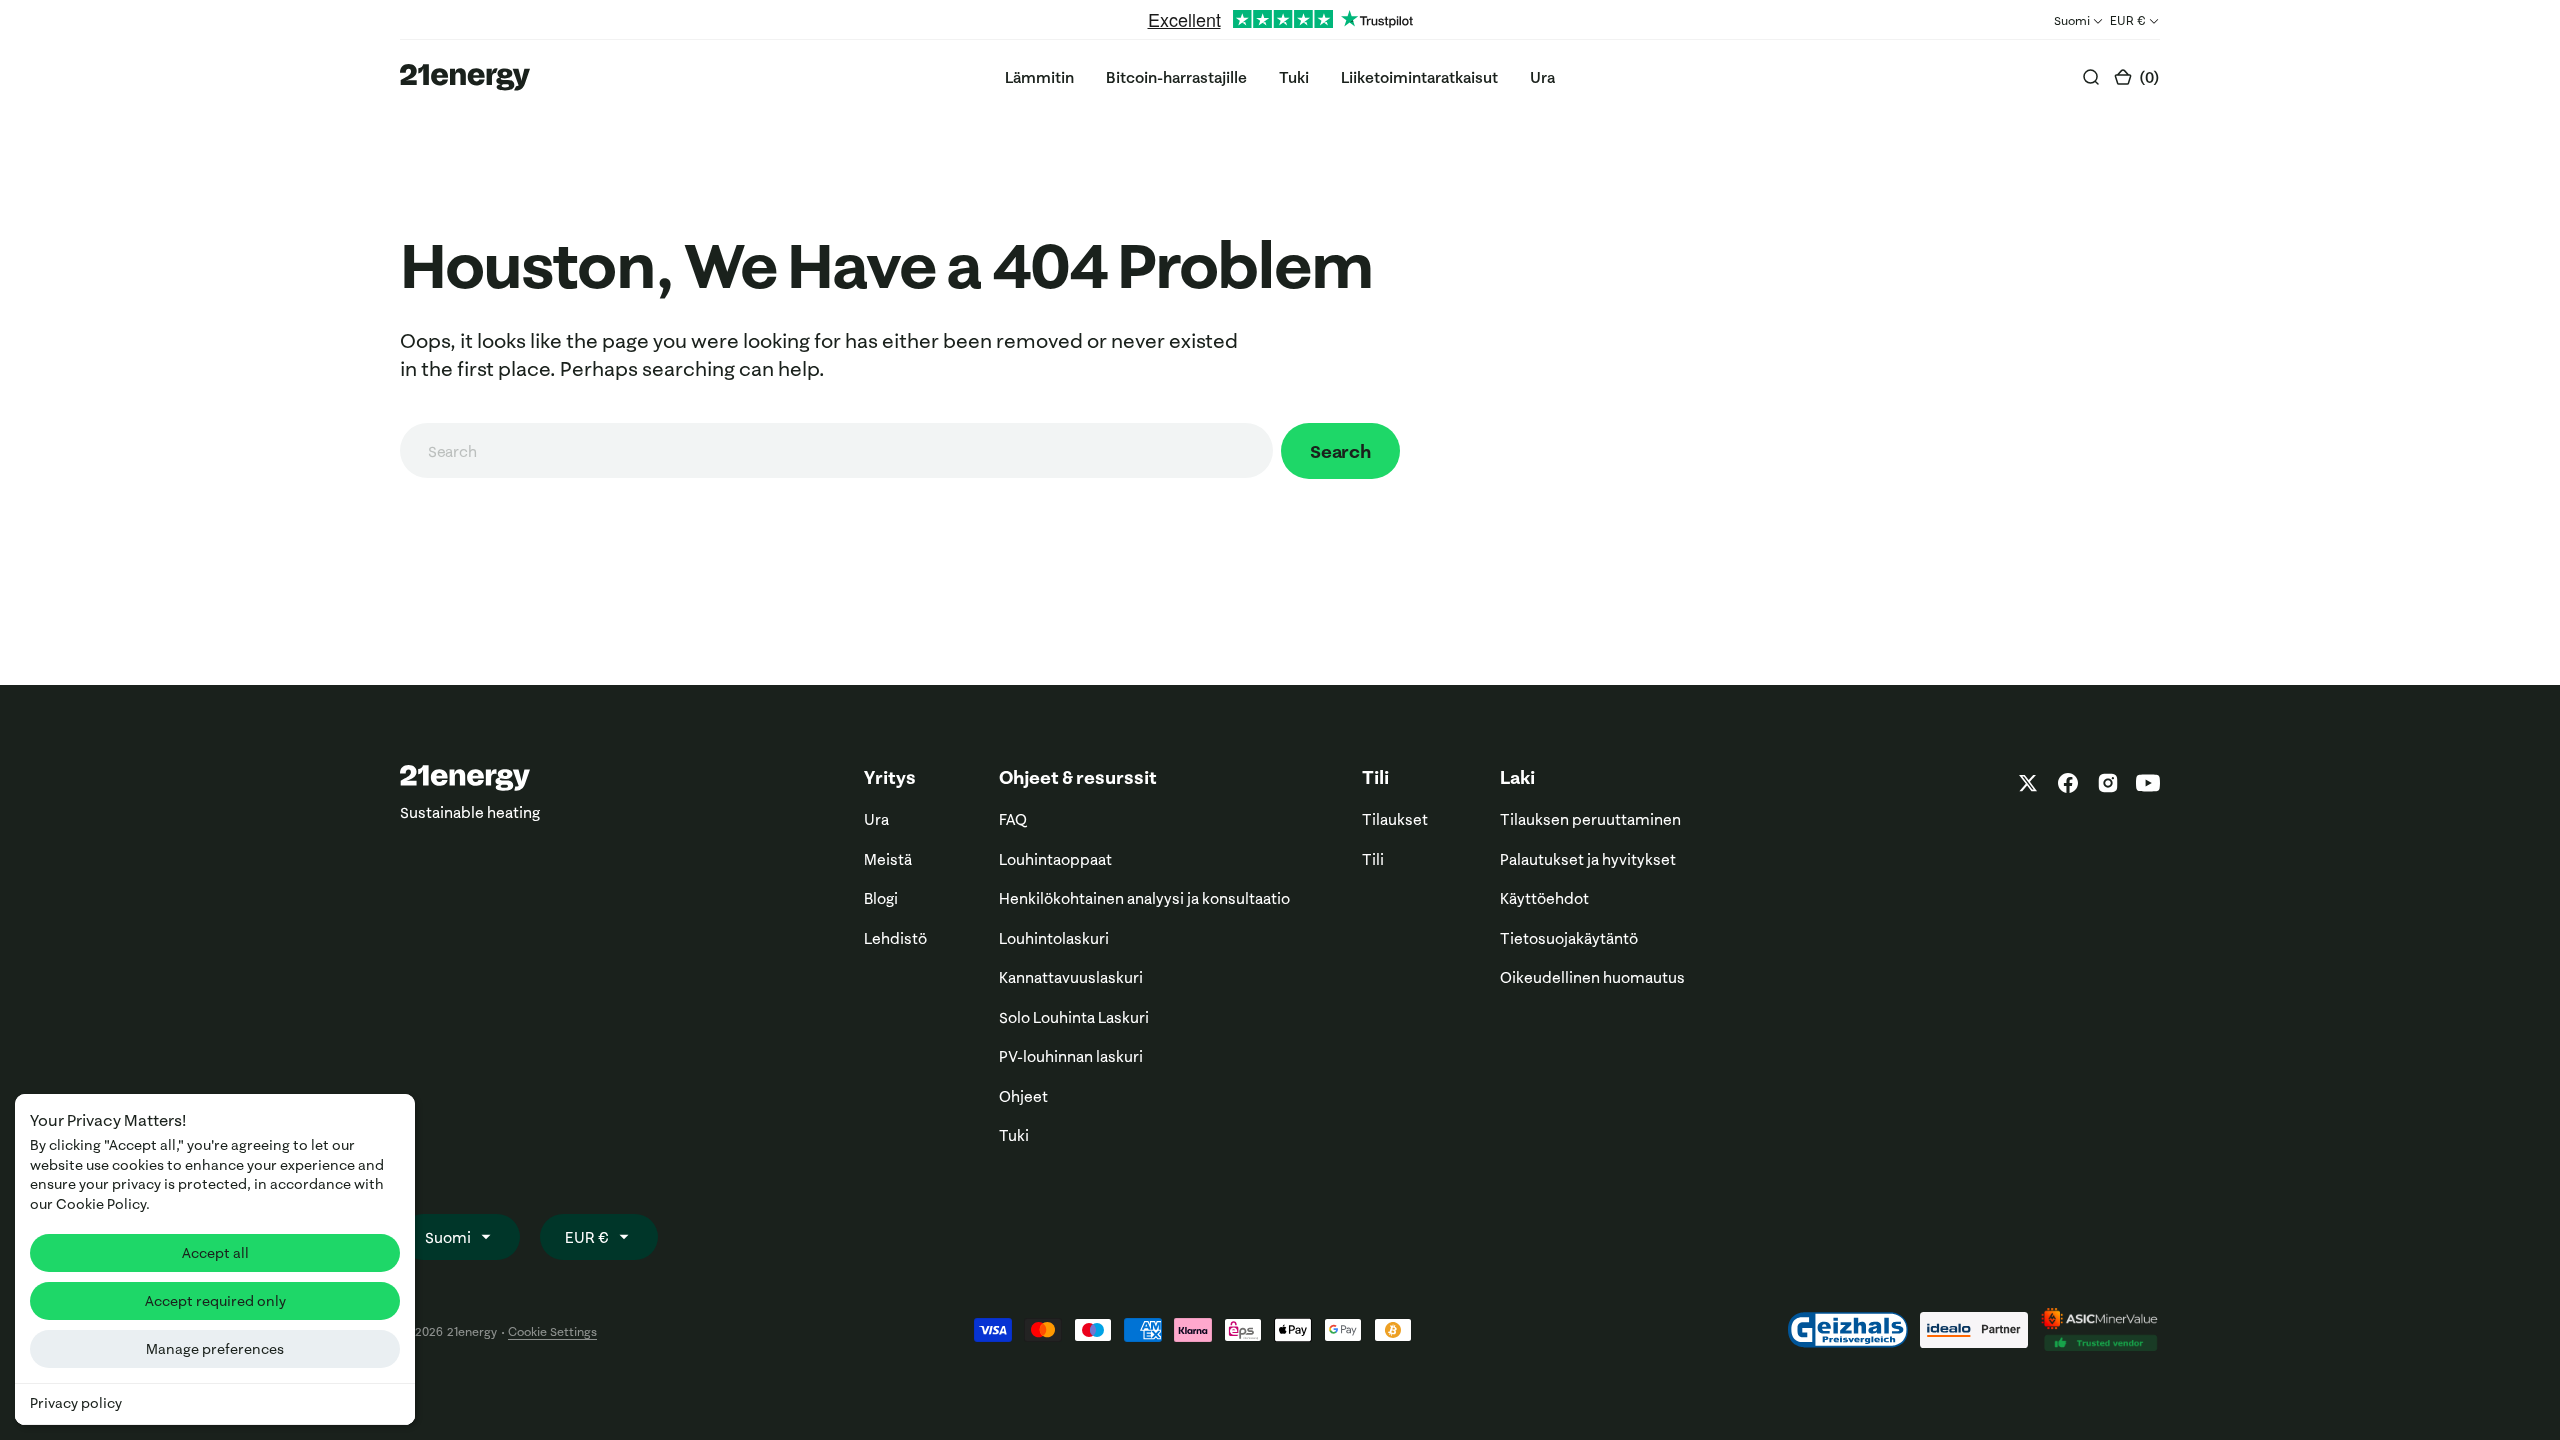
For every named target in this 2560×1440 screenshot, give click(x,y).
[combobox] (836, 450)
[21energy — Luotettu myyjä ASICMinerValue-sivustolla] (2100, 1330)
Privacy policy (76, 1403)
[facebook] (2068, 783)
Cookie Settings (552, 1331)
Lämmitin (1039, 77)
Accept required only (215, 1301)
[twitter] (2028, 783)
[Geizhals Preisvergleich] (1848, 1330)
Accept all (215, 1253)
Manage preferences (215, 1349)
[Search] (2091, 77)
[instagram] (2108, 783)
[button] (2136, 77)
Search (1340, 451)
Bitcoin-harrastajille (1176, 77)
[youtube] (2144, 783)
